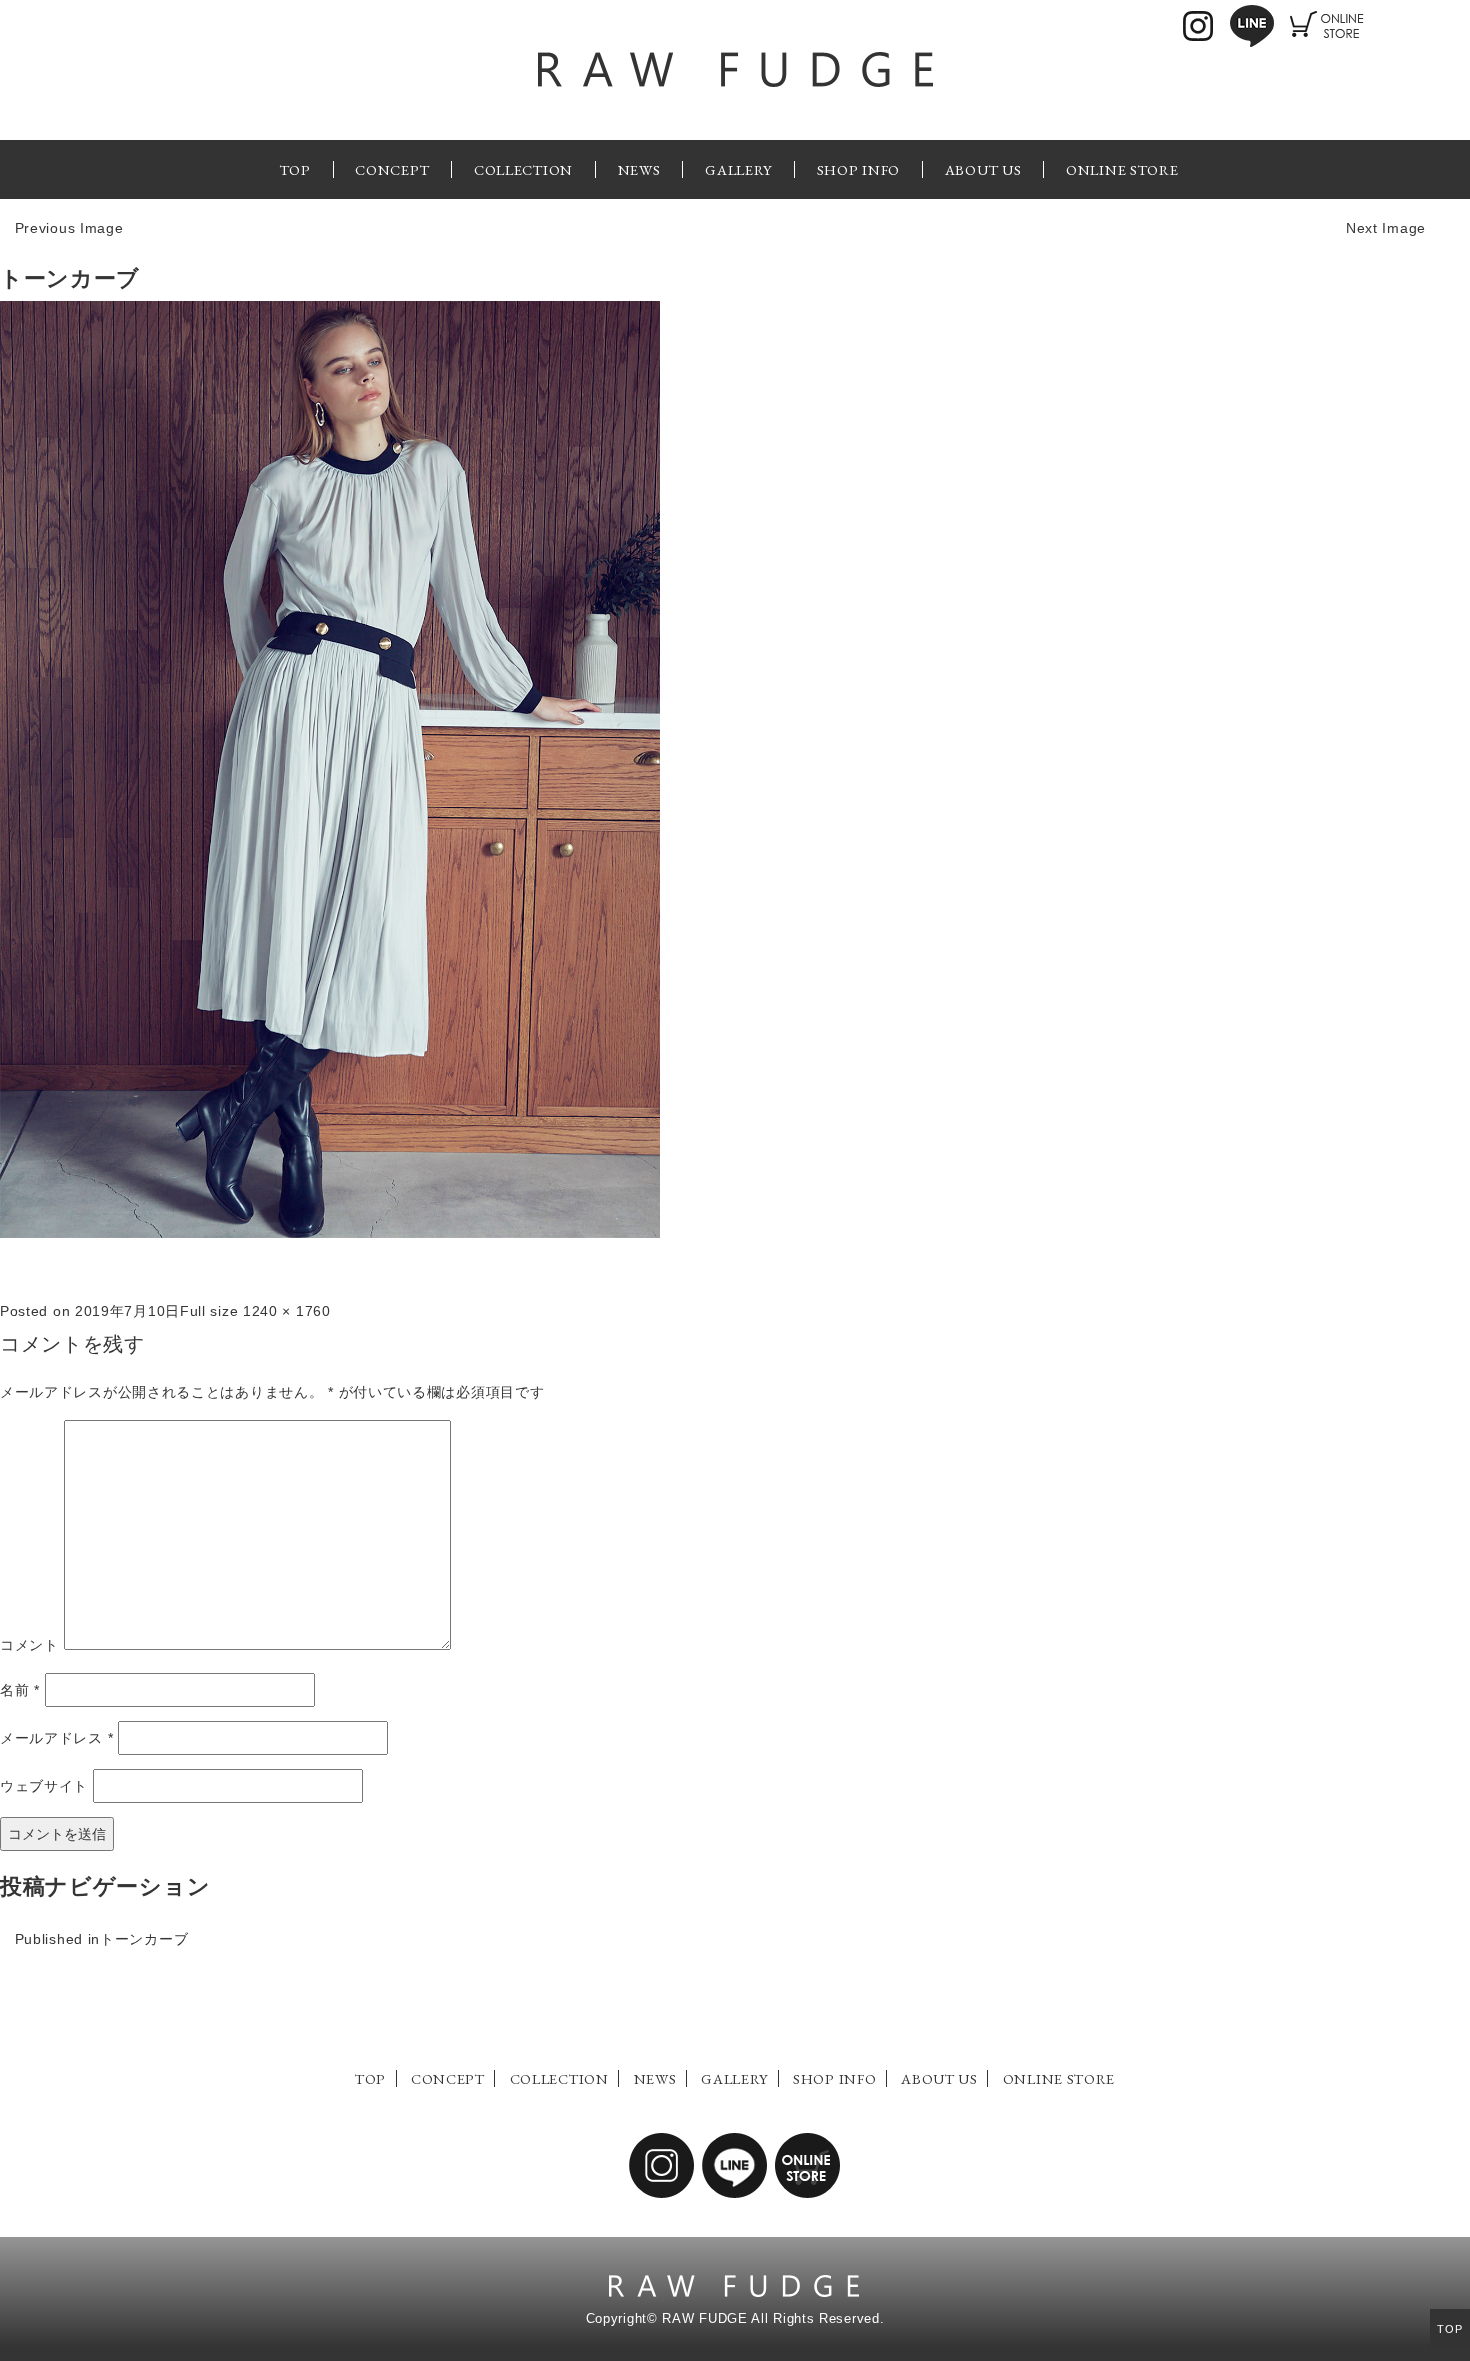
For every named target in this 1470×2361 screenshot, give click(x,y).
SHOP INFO (858, 169)
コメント (29, 1645)
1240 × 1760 (287, 1311)
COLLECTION (523, 169)
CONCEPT (392, 169)
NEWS (639, 169)
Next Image (1386, 228)
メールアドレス (56, 1738)
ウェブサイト (44, 1786)
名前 (20, 1690)
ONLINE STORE (1122, 169)
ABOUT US (983, 169)
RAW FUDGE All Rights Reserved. (773, 2319)
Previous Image (69, 228)
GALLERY (738, 169)
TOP (295, 169)
